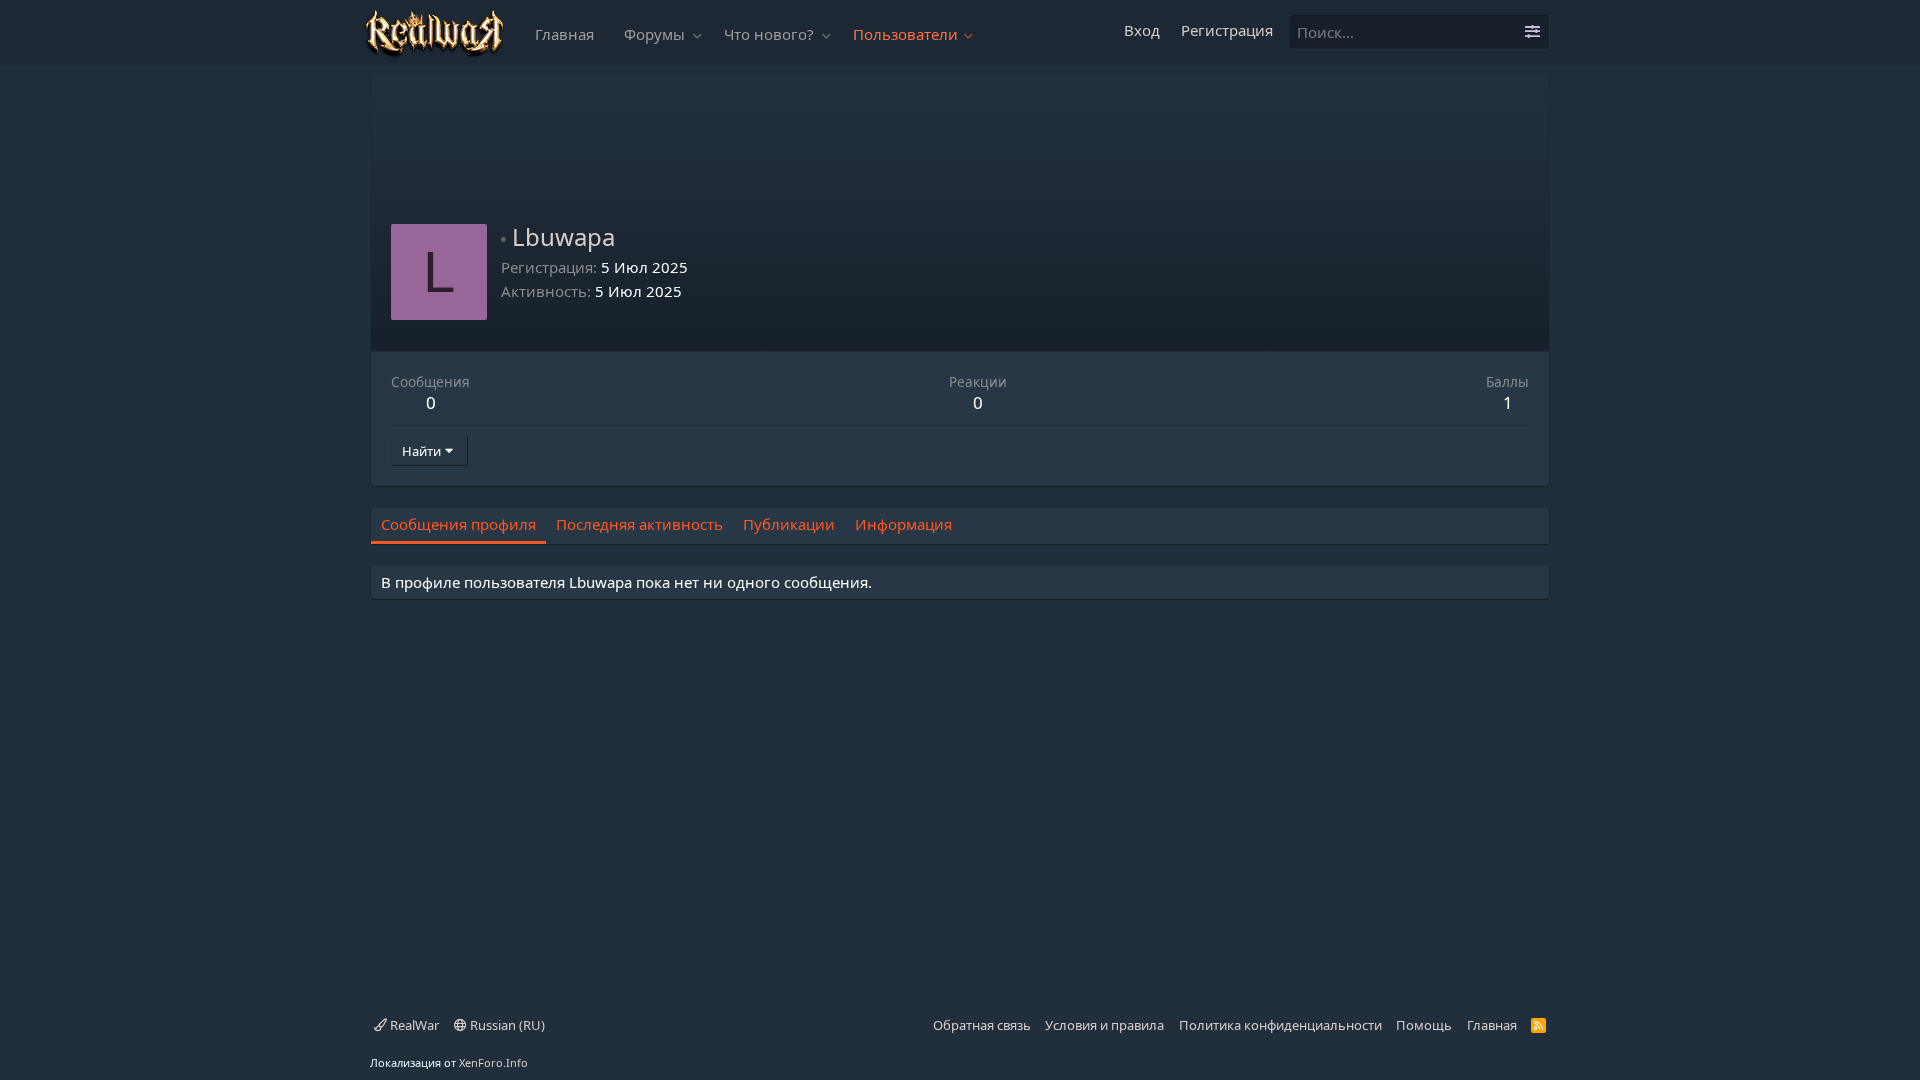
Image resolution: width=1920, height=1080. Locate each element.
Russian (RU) (506, 1025)
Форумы (654, 34)
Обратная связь (982, 1025)
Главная (564, 34)
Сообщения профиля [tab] (458, 524)
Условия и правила (1104, 1025)
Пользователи (905, 34)
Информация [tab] (903, 524)
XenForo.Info (493, 1062)
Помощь (1424, 1025)
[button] (698, 34)
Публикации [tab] (789, 524)
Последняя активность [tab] (639, 524)
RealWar (413, 1025)
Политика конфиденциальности (1280, 1025)
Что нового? (769, 34)
